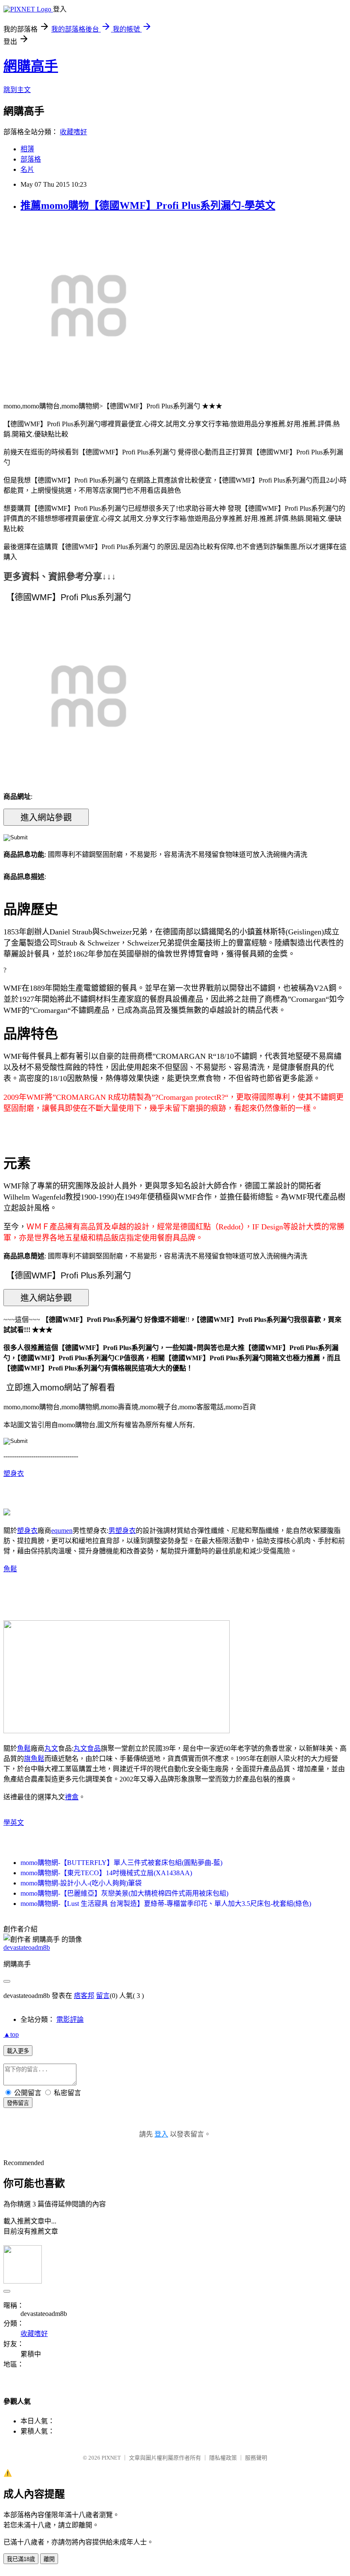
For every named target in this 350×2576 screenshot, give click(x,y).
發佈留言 (18, 2103)
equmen (62, 1531)
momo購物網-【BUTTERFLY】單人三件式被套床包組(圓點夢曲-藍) (121, 1863)
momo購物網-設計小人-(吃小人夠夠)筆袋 (81, 1883)
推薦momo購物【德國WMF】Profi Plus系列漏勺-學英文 (148, 205)
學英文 (14, 1823)
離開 (49, 2559)
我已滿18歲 (21, 2559)
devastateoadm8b (27, 1947)
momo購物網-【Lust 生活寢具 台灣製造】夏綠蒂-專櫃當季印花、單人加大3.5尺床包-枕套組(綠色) (166, 1904)
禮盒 (72, 1797)
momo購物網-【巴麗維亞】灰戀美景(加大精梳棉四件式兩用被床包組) (124, 1893)
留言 (103, 1996)
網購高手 (31, 66)
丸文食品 (87, 1748)
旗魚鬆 (34, 1759)
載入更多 (18, 2051)
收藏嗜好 (73, 132)
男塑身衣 (122, 1531)
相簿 (27, 149)
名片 (27, 169)
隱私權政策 (223, 2458)
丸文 (51, 1748)
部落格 (31, 159)
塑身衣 (14, 1473)
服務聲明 (256, 2458)
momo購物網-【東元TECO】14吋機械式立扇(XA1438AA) (106, 1873)
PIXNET (111, 2458)
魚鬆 (10, 1569)
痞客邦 (84, 1996)
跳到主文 (17, 90)
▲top (11, 2034)
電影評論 (70, 2019)
